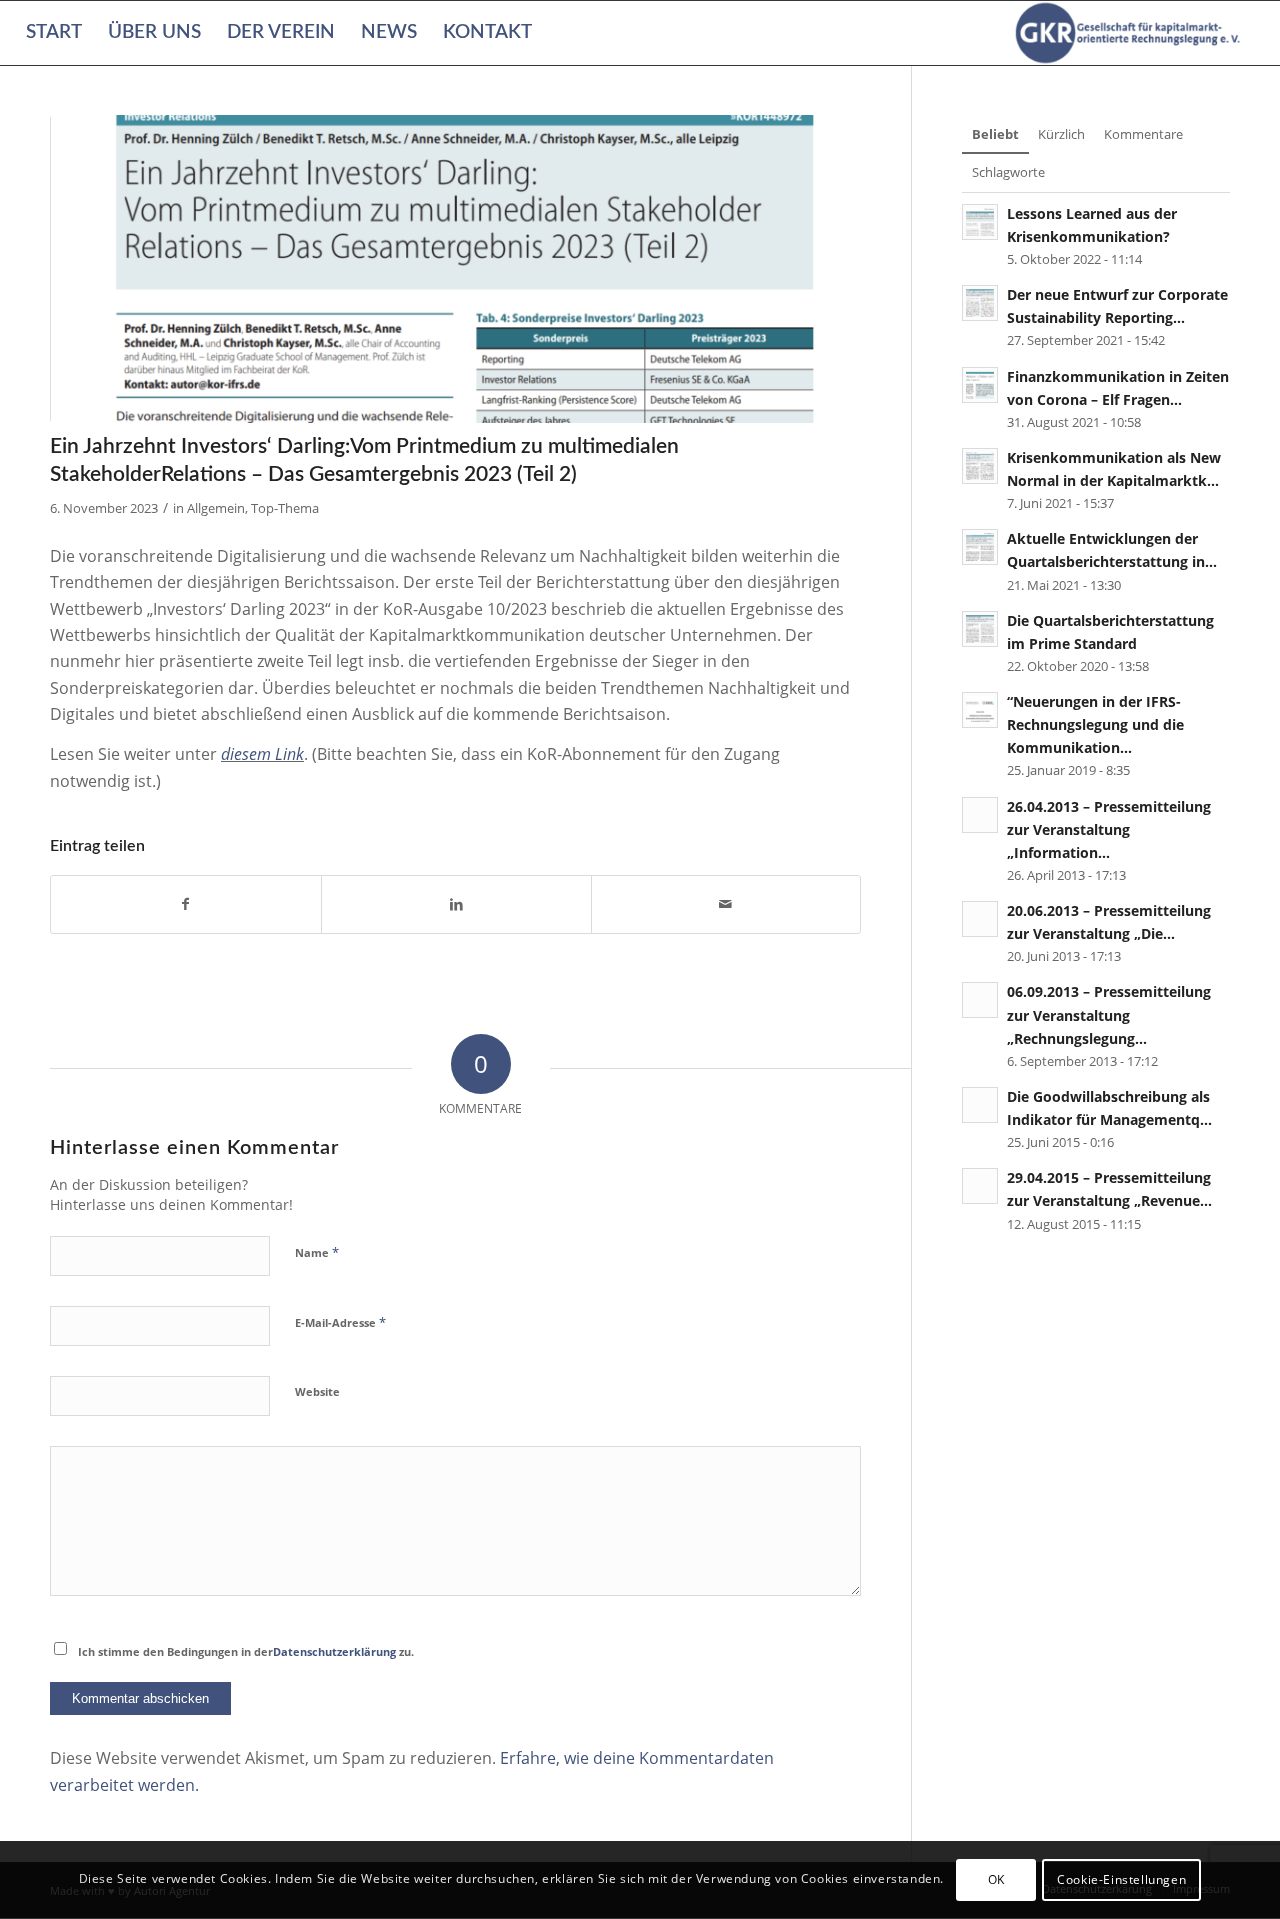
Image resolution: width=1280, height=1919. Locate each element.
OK (996, 1879)
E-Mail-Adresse (340, 1322)
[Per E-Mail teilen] (726, 904)
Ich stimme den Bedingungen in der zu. (246, 1651)
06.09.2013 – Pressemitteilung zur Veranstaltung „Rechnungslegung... (1109, 1014)
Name (317, 1252)
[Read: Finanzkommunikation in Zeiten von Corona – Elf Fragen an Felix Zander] (980, 385)
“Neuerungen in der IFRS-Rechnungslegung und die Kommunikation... (1095, 724)
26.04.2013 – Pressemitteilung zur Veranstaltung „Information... (1109, 829)
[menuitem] (54, 33)
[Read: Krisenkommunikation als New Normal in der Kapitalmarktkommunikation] (980, 466)
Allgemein (216, 508)
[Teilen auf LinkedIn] (456, 904)
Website (317, 1391)
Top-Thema (285, 508)
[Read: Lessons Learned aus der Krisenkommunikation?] (980, 222)
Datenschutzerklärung (334, 1651)
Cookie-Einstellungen (1121, 1879)
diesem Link (262, 754)
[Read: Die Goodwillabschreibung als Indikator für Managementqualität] (980, 1105)
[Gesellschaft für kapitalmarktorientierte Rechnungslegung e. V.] (1131, 33)
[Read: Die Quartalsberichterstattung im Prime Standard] (980, 629)
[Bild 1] (455, 269)
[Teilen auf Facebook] (186, 904)
